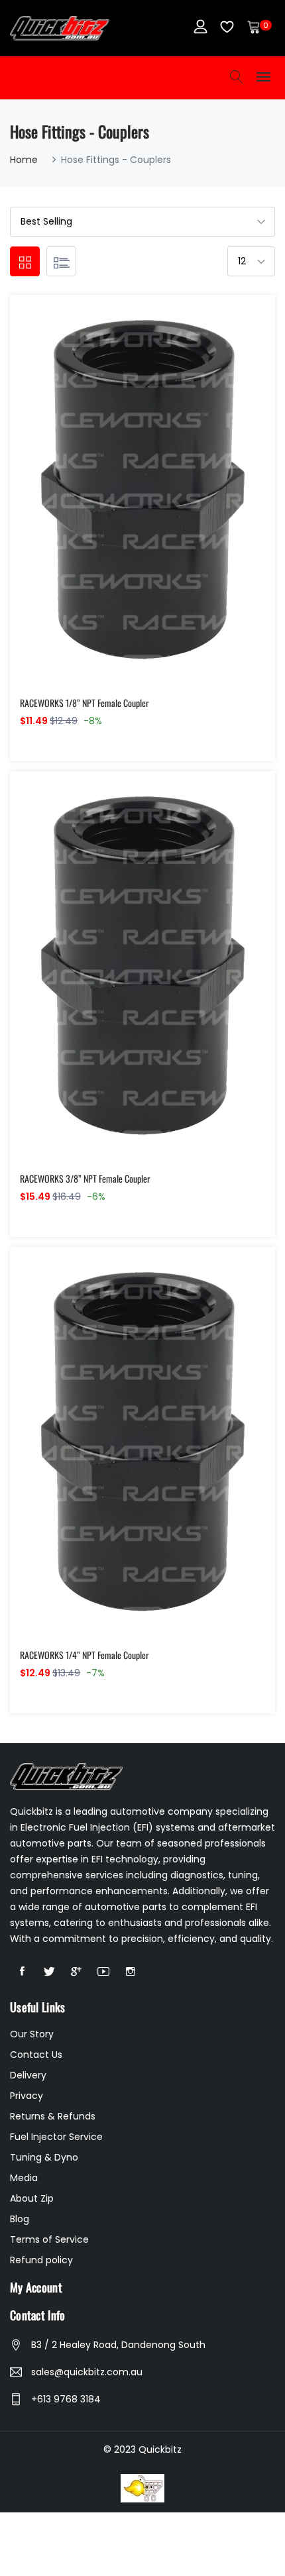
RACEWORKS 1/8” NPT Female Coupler (85, 703)
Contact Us (36, 2055)
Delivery (28, 2075)
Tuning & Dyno (44, 2157)
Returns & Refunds (53, 2116)
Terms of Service (49, 2239)
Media (24, 2178)
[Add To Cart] (114, 507)
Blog (20, 2219)
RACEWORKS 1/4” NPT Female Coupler (85, 1655)
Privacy (27, 2096)
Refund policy (41, 2260)
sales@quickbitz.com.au (87, 2372)
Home (24, 160)
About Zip (32, 2198)
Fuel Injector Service (56, 2137)
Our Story (32, 2034)
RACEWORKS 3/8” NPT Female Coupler (85, 1178)
